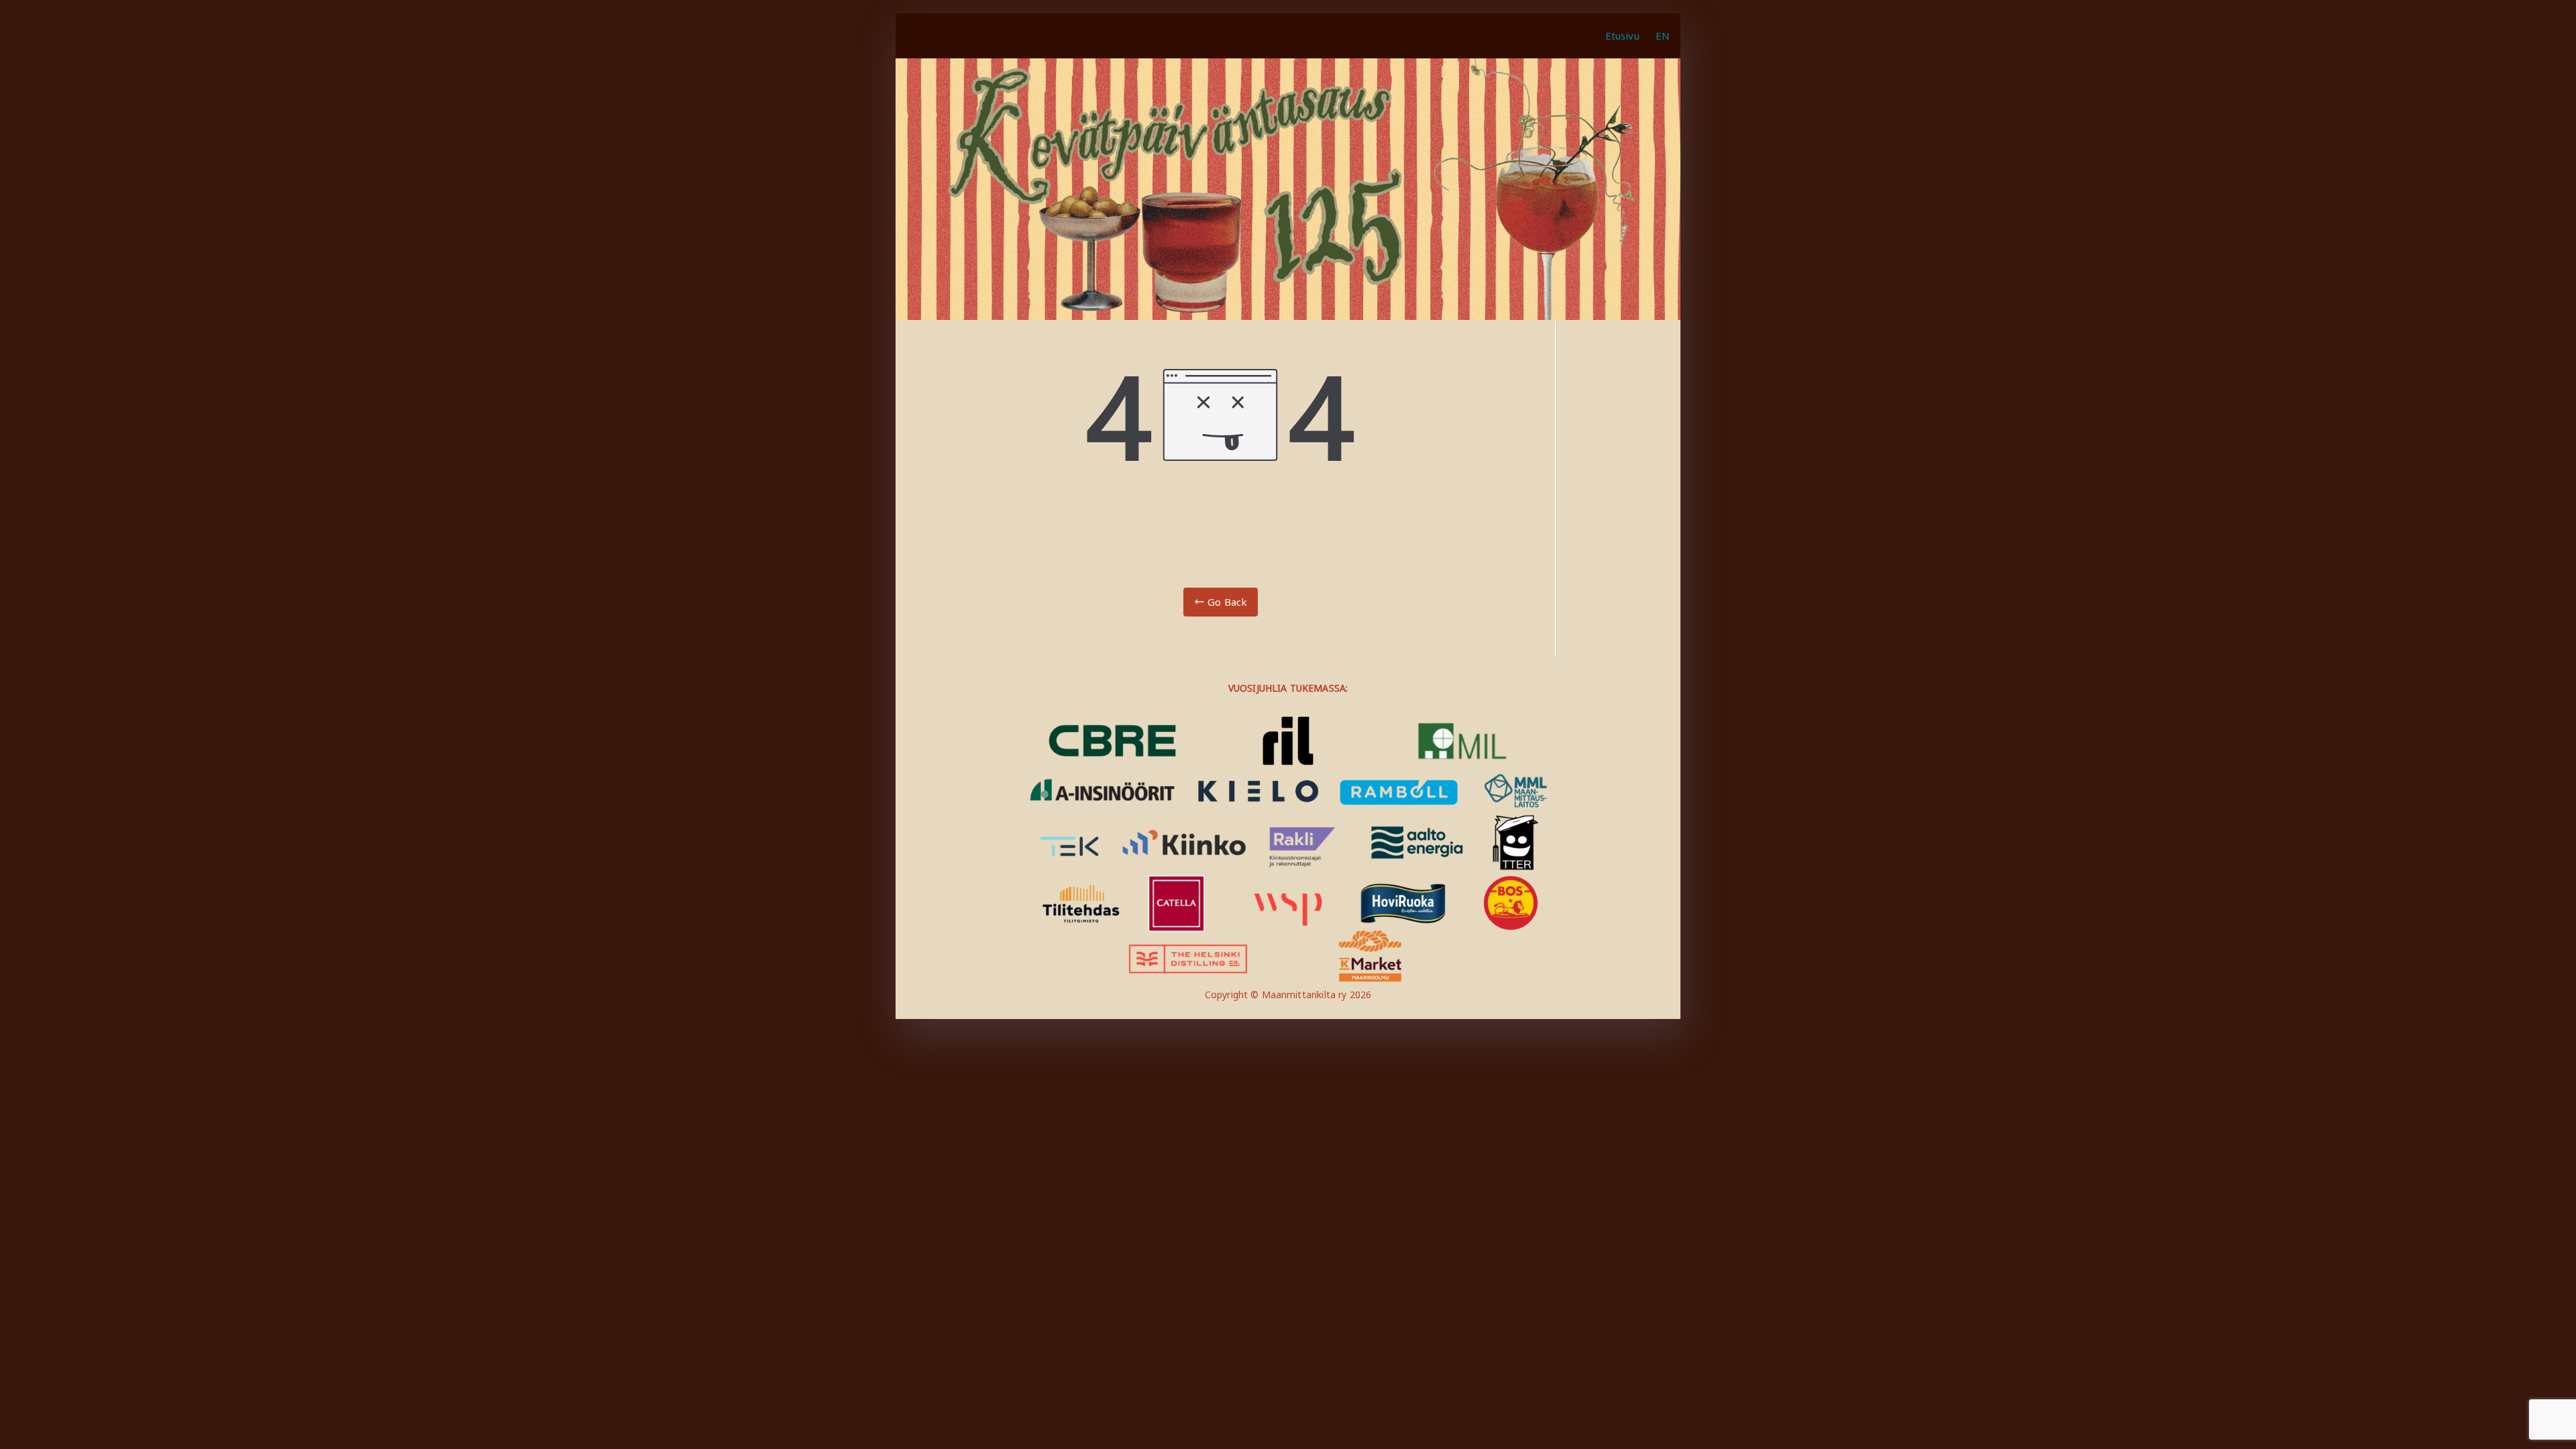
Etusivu (1622, 36)
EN (1663, 36)
